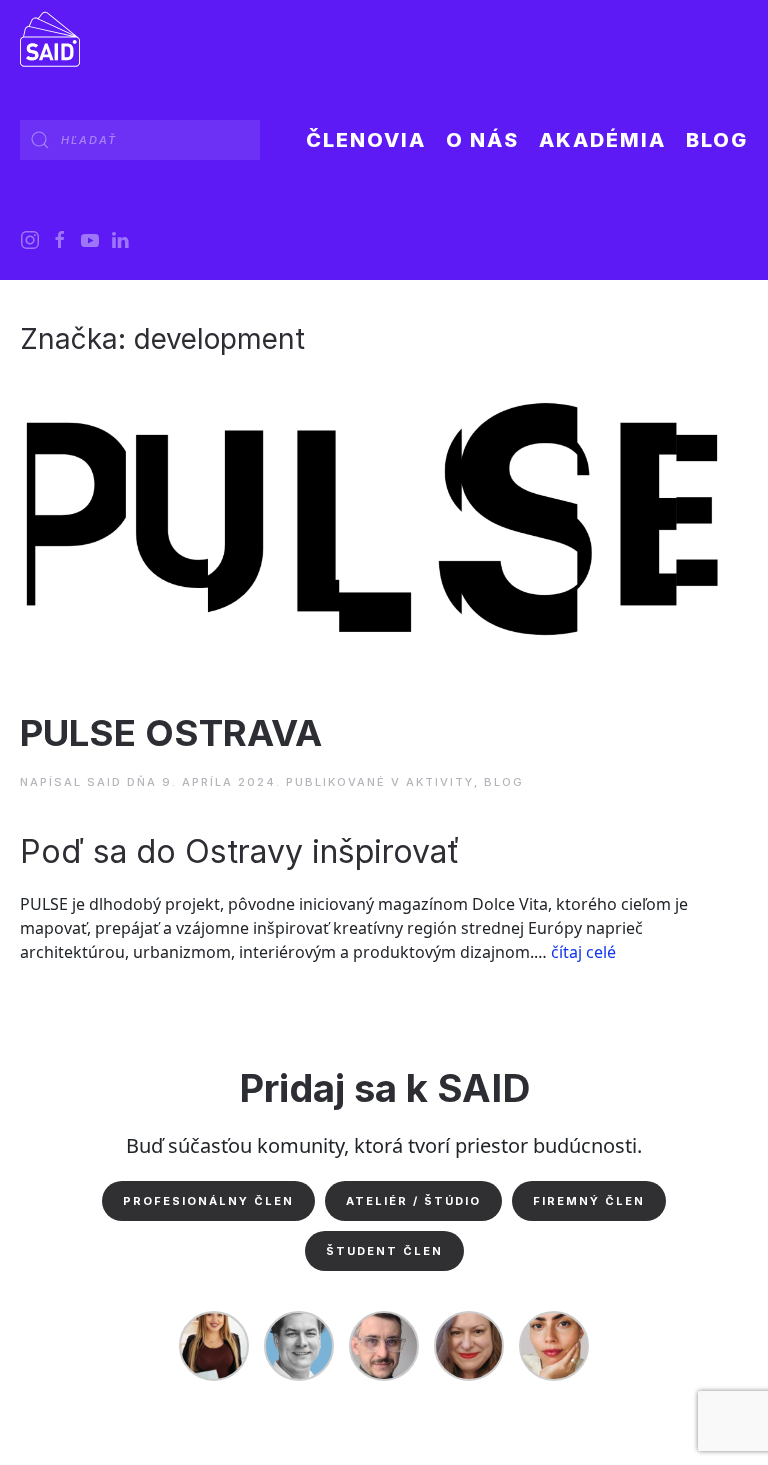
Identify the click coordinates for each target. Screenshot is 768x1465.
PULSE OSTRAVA (171, 733)
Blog (717, 140)
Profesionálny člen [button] (208, 1201)
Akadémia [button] (602, 140)
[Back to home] (50, 40)
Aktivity (440, 782)
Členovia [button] (366, 140)
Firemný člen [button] (589, 1201)
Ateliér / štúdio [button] (413, 1201)
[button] (482, 140)
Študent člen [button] (384, 1251)
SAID (104, 782)
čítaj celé (583, 952)
